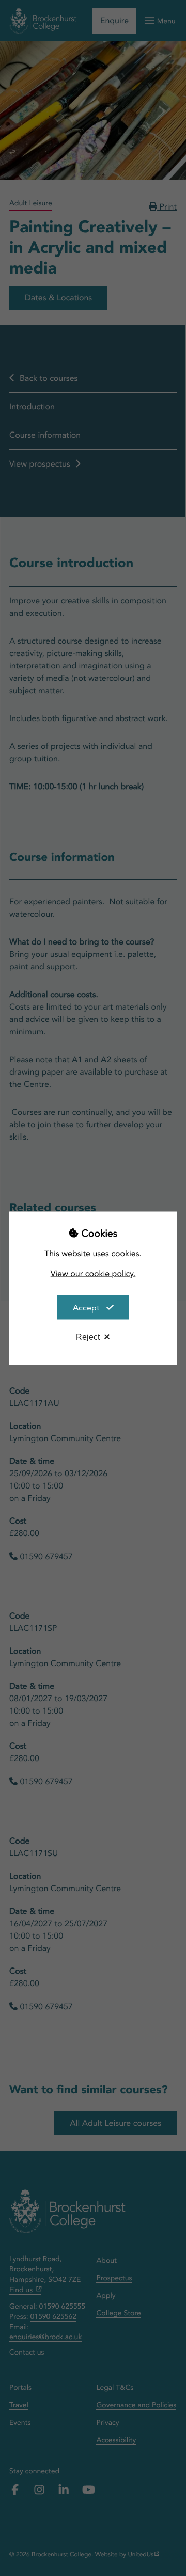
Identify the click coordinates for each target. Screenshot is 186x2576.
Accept (86, 1307)
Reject (88, 1337)
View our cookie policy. (93, 1273)
